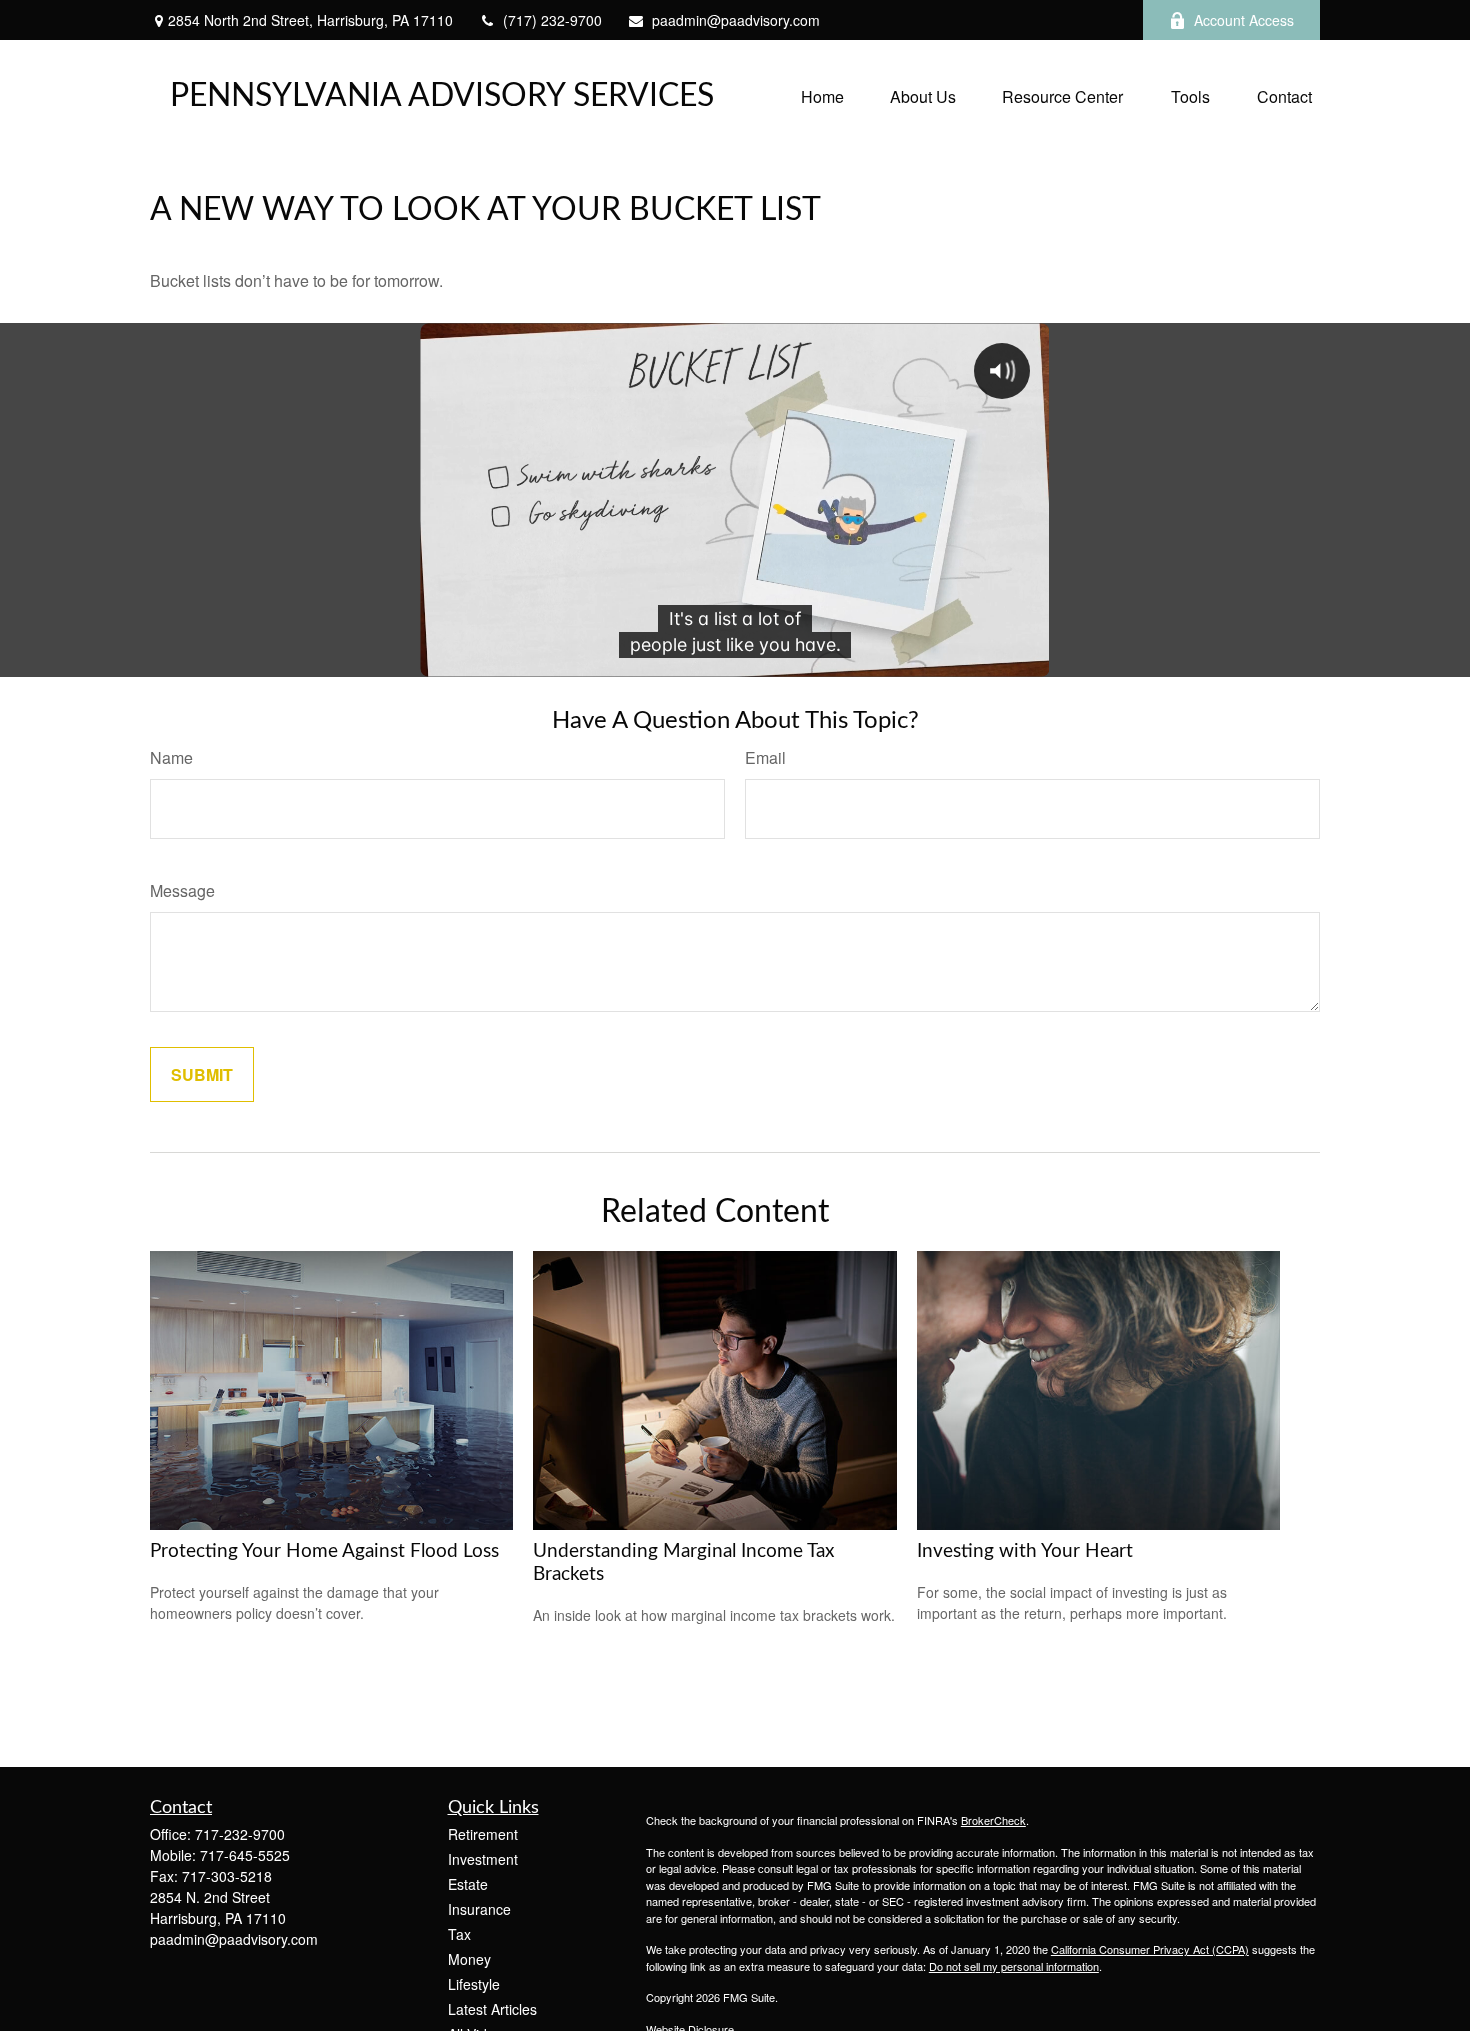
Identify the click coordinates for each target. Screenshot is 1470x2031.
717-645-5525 (245, 1855)
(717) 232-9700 (552, 20)
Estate (468, 1884)
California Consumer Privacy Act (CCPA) (1150, 1949)
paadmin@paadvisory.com (736, 20)
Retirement (483, 1834)
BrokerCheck (993, 1820)
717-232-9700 (240, 1834)
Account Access (1244, 20)
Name (171, 757)
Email (765, 757)
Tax (459, 1934)
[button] (822, 95)
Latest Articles (492, 2009)
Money (469, 1959)
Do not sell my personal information (1014, 1966)
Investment (483, 1859)
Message (182, 890)
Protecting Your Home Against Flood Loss (324, 1551)
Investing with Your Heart (1025, 1551)
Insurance (479, 1909)
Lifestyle (474, 1984)
